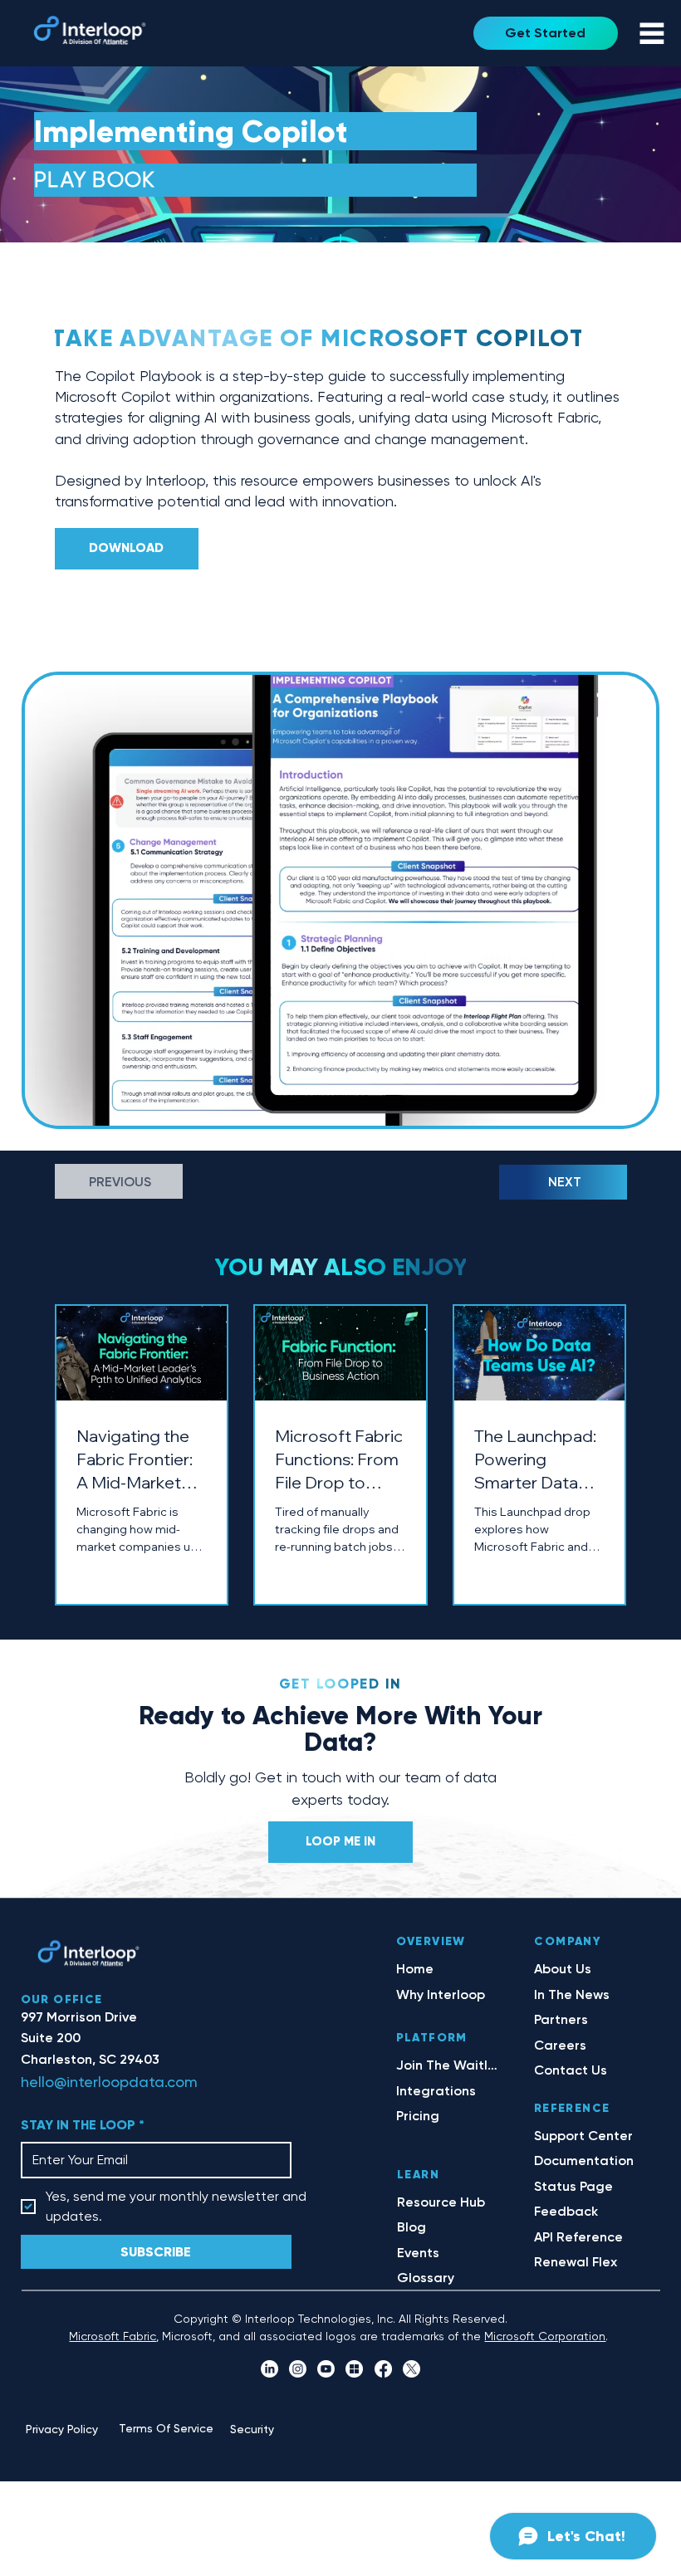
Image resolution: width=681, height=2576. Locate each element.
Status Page (573, 2186)
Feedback (566, 2211)
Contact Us (571, 2070)
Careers (560, 2045)
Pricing (418, 2116)
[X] (412, 2369)
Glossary (426, 2278)
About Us (563, 1969)
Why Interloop (441, 1994)
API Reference (578, 2237)
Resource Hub (441, 2202)
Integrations (436, 2091)
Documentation (584, 2161)
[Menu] (652, 33)
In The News (572, 1994)
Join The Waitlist (447, 2065)
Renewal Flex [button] (576, 2262)
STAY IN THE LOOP (83, 2125)
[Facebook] (383, 2369)
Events (418, 2253)
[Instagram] (298, 2369)
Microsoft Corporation (545, 2336)
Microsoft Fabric (113, 2336)
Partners (561, 2019)
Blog (412, 2227)
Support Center (583, 2136)
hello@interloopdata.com (109, 2082)
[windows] (354, 2369)
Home (415, 1969)
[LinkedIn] (269, 2369)
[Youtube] (326, 2369)
